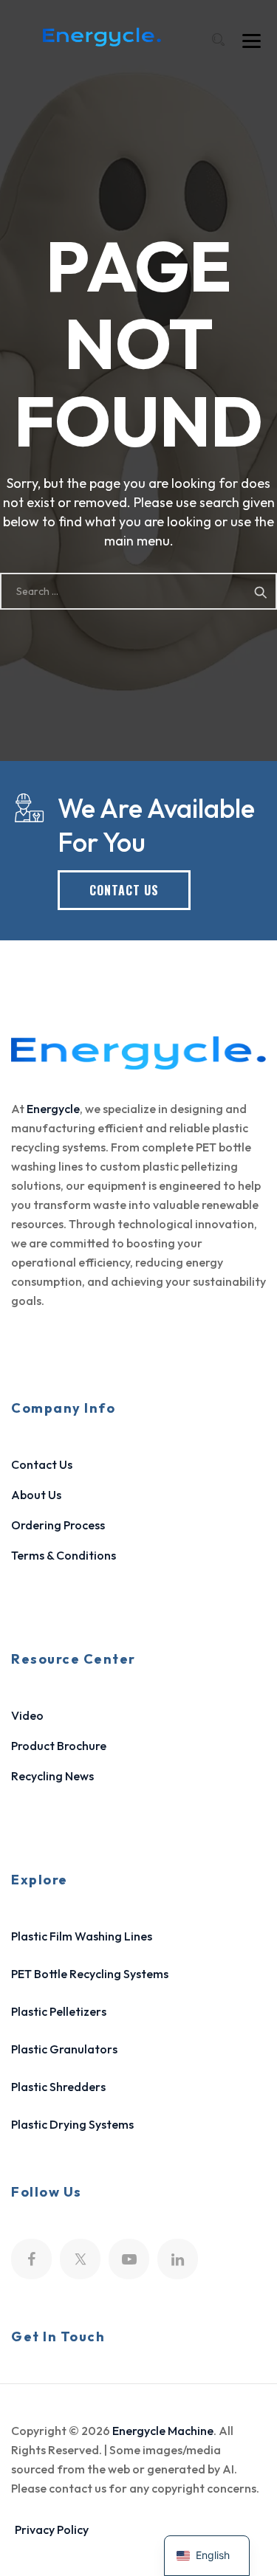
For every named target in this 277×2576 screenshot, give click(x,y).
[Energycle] (102, 37)
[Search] (218, 39)
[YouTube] (129, 2259)
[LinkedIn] (178, 2259)
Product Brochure (59, 1746)
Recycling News (52, 1776)
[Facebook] (31, 2259)
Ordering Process (58, 1525)
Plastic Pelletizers (59, 2011)
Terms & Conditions (64, 1555)
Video (27, 1715)
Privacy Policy (52, 2529)
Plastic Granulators (64, 2049)
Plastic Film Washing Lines (82, 1936)
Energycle (53, 1109)
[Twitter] (80, 2259)
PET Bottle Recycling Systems (90, 1974)
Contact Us (42, 1464)
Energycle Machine (163, 2431)
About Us (36, 1495)
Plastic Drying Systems (72, 2124)
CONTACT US (124, 890)
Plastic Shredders (58, 2087)
